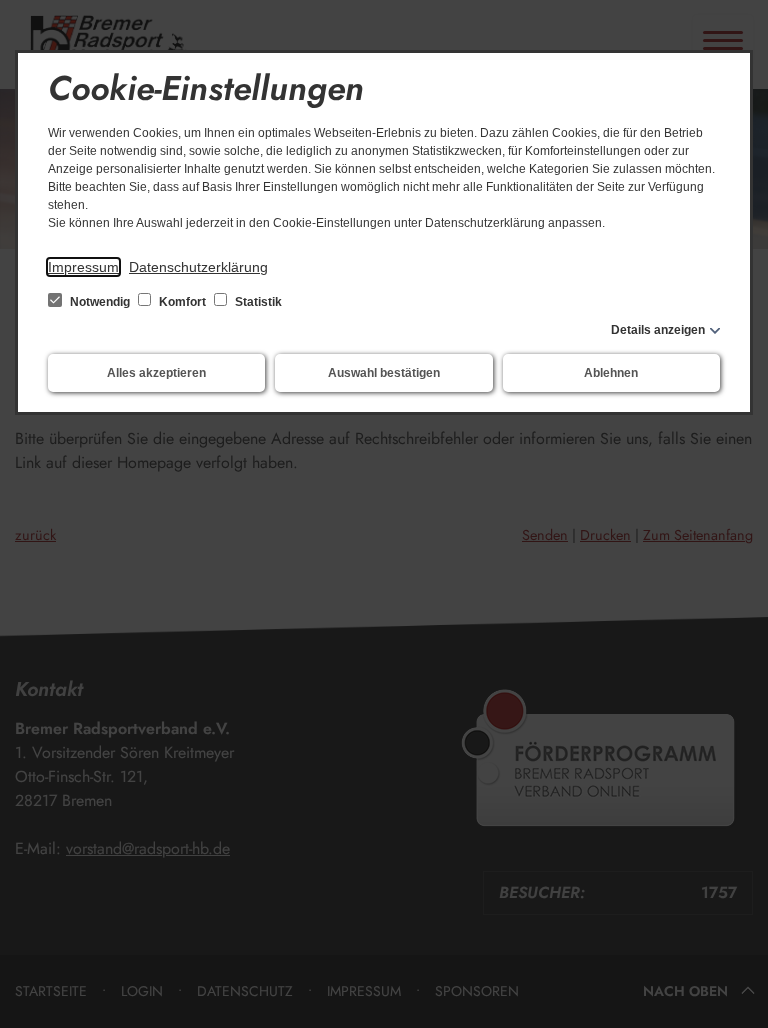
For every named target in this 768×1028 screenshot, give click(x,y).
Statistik (257, 302)
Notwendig (100, 302)
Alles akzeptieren (156, 373)
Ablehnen (611, 373)
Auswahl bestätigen (384, 373)
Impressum (83, 267)
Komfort (182, 302)
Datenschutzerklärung (198, 267)
